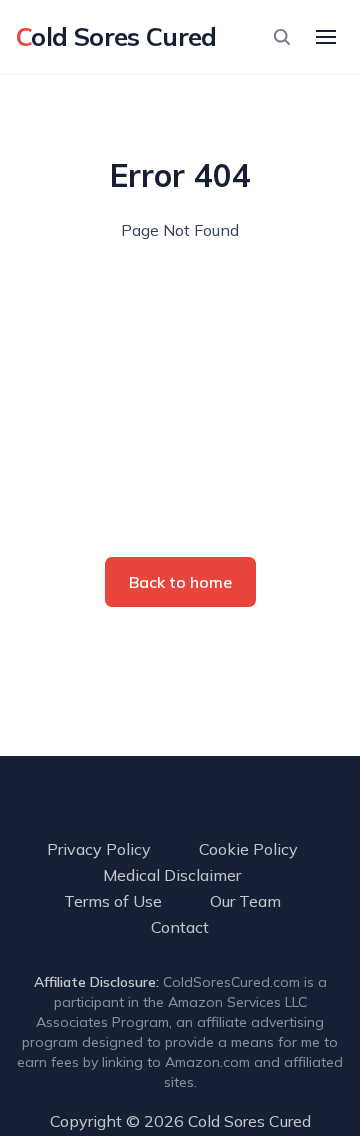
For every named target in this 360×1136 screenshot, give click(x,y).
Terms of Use (113, 901)
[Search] (282, 37)
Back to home (180, 582)
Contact (180, 927)
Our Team (245, 901)
